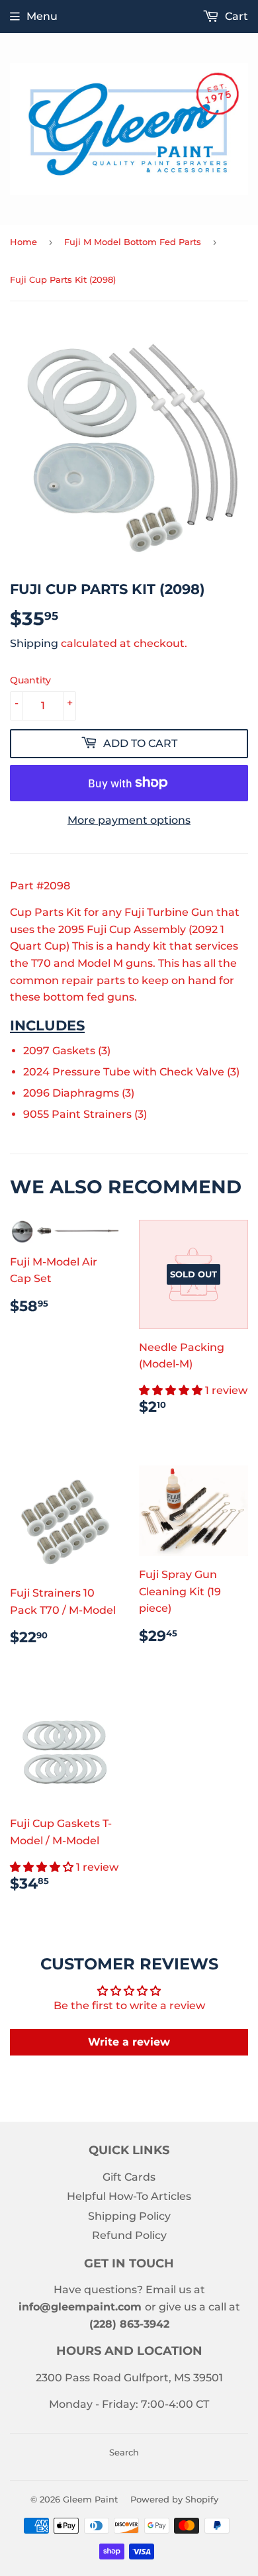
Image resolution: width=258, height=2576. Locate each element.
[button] (172, 1390)
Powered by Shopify (174, 2499)
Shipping (34, 643)
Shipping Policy (129, 2216)
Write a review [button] (129, 2042)
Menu (42, 16)
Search (124, 2452)
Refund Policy (129, 2235)
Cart (235, 16)
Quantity (30, 680)
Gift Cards (129, 2177)
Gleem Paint (90, 2499)
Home (23, 242)
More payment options (129, 820)
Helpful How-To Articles (129, 2196)
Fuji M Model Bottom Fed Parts (133, 242)
